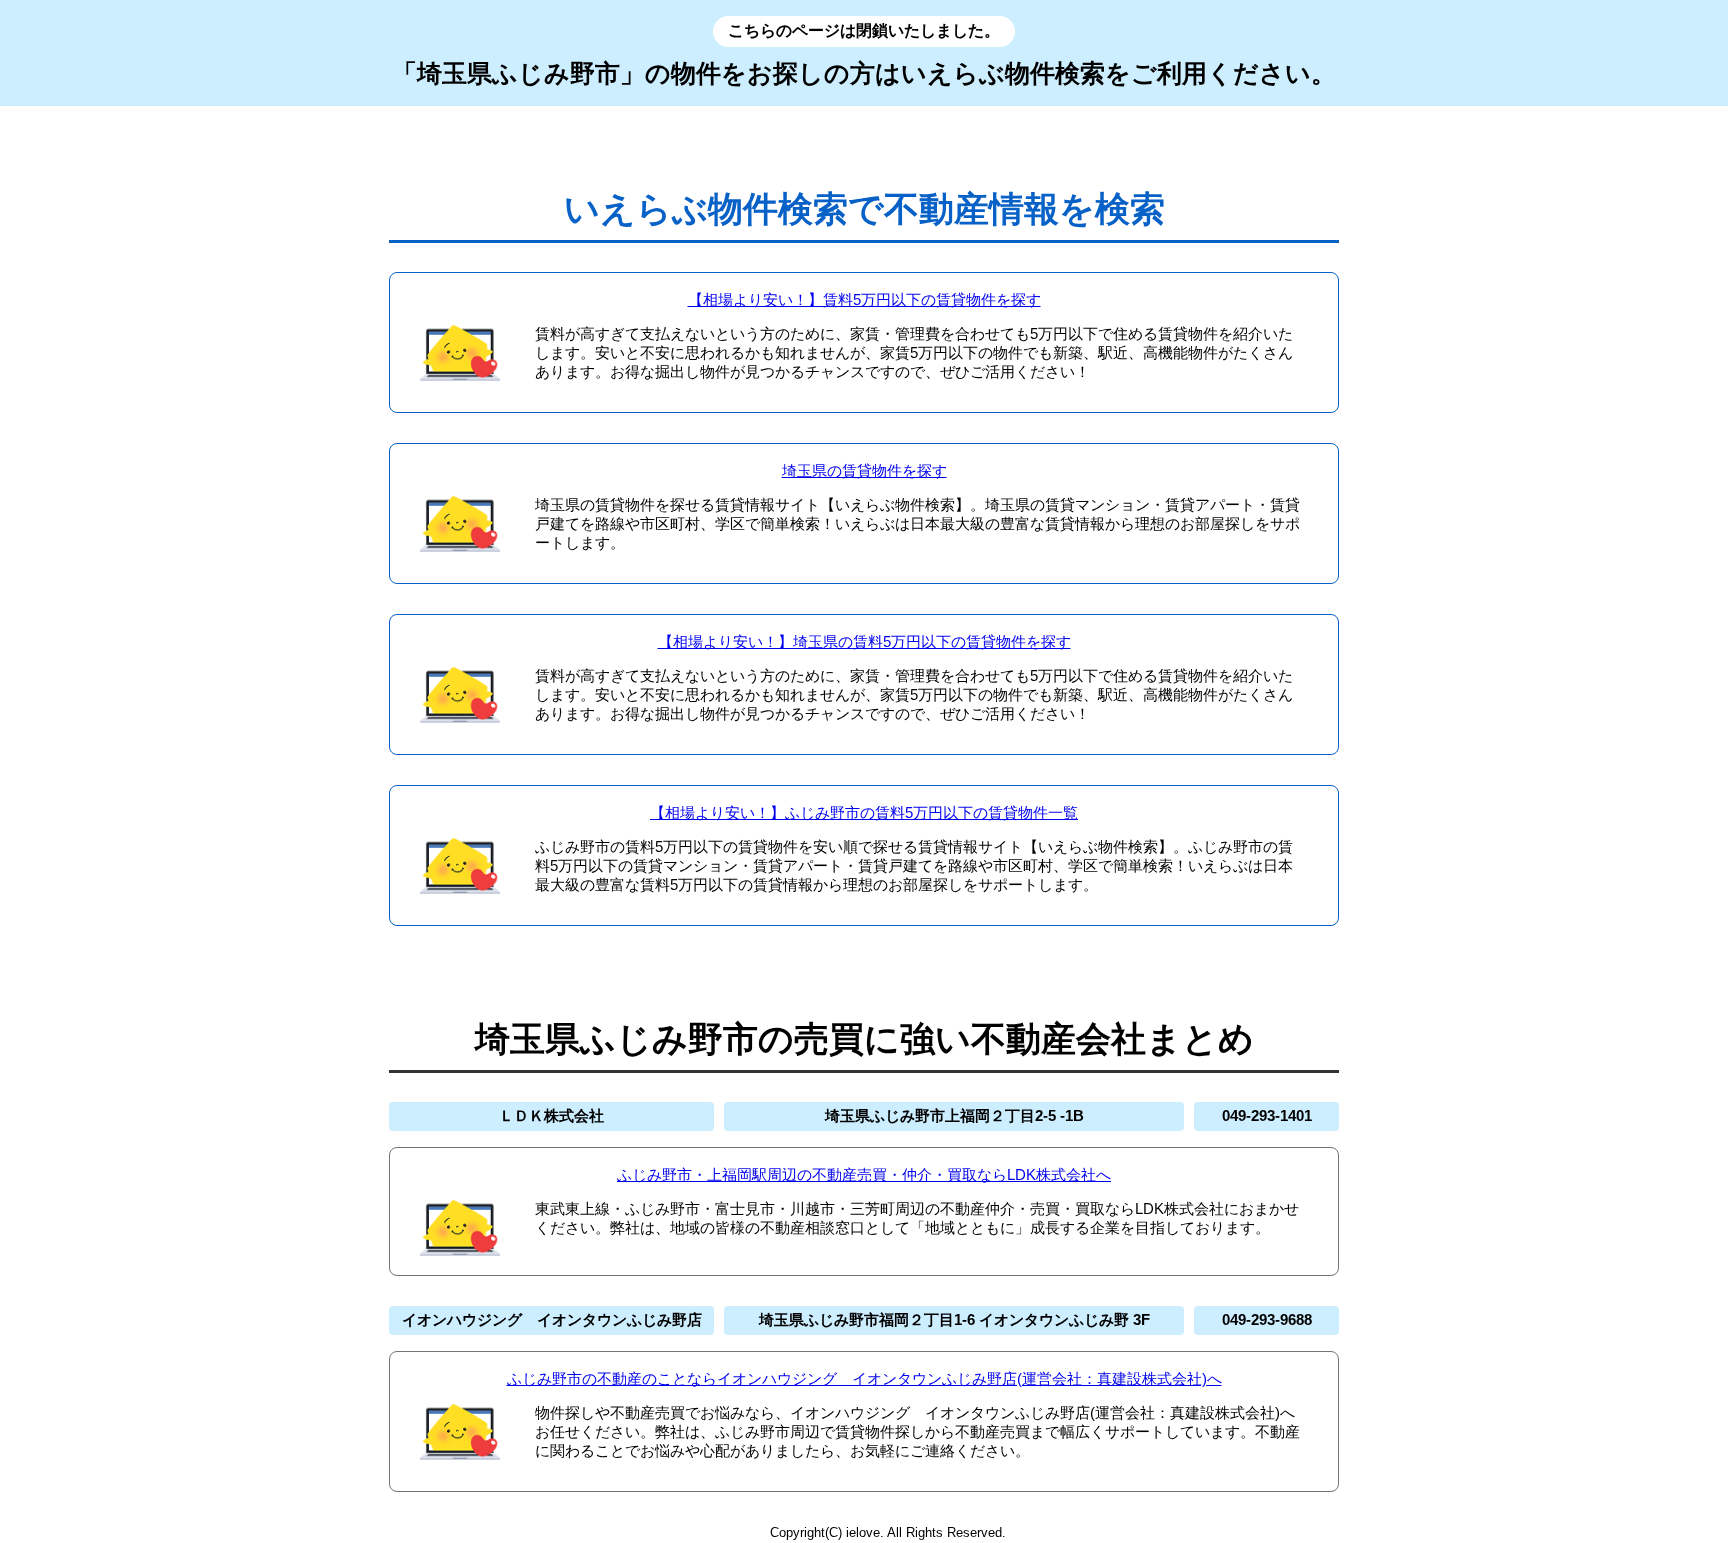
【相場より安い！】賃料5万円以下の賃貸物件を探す (864, 299)
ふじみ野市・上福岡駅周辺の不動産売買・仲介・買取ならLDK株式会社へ (864, 1174)
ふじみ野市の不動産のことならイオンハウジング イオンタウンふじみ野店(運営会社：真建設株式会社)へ (864, 1378)
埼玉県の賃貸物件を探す (864, 470)
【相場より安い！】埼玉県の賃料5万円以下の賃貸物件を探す (864, 641)
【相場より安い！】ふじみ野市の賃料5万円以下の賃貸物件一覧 (864, 812)
